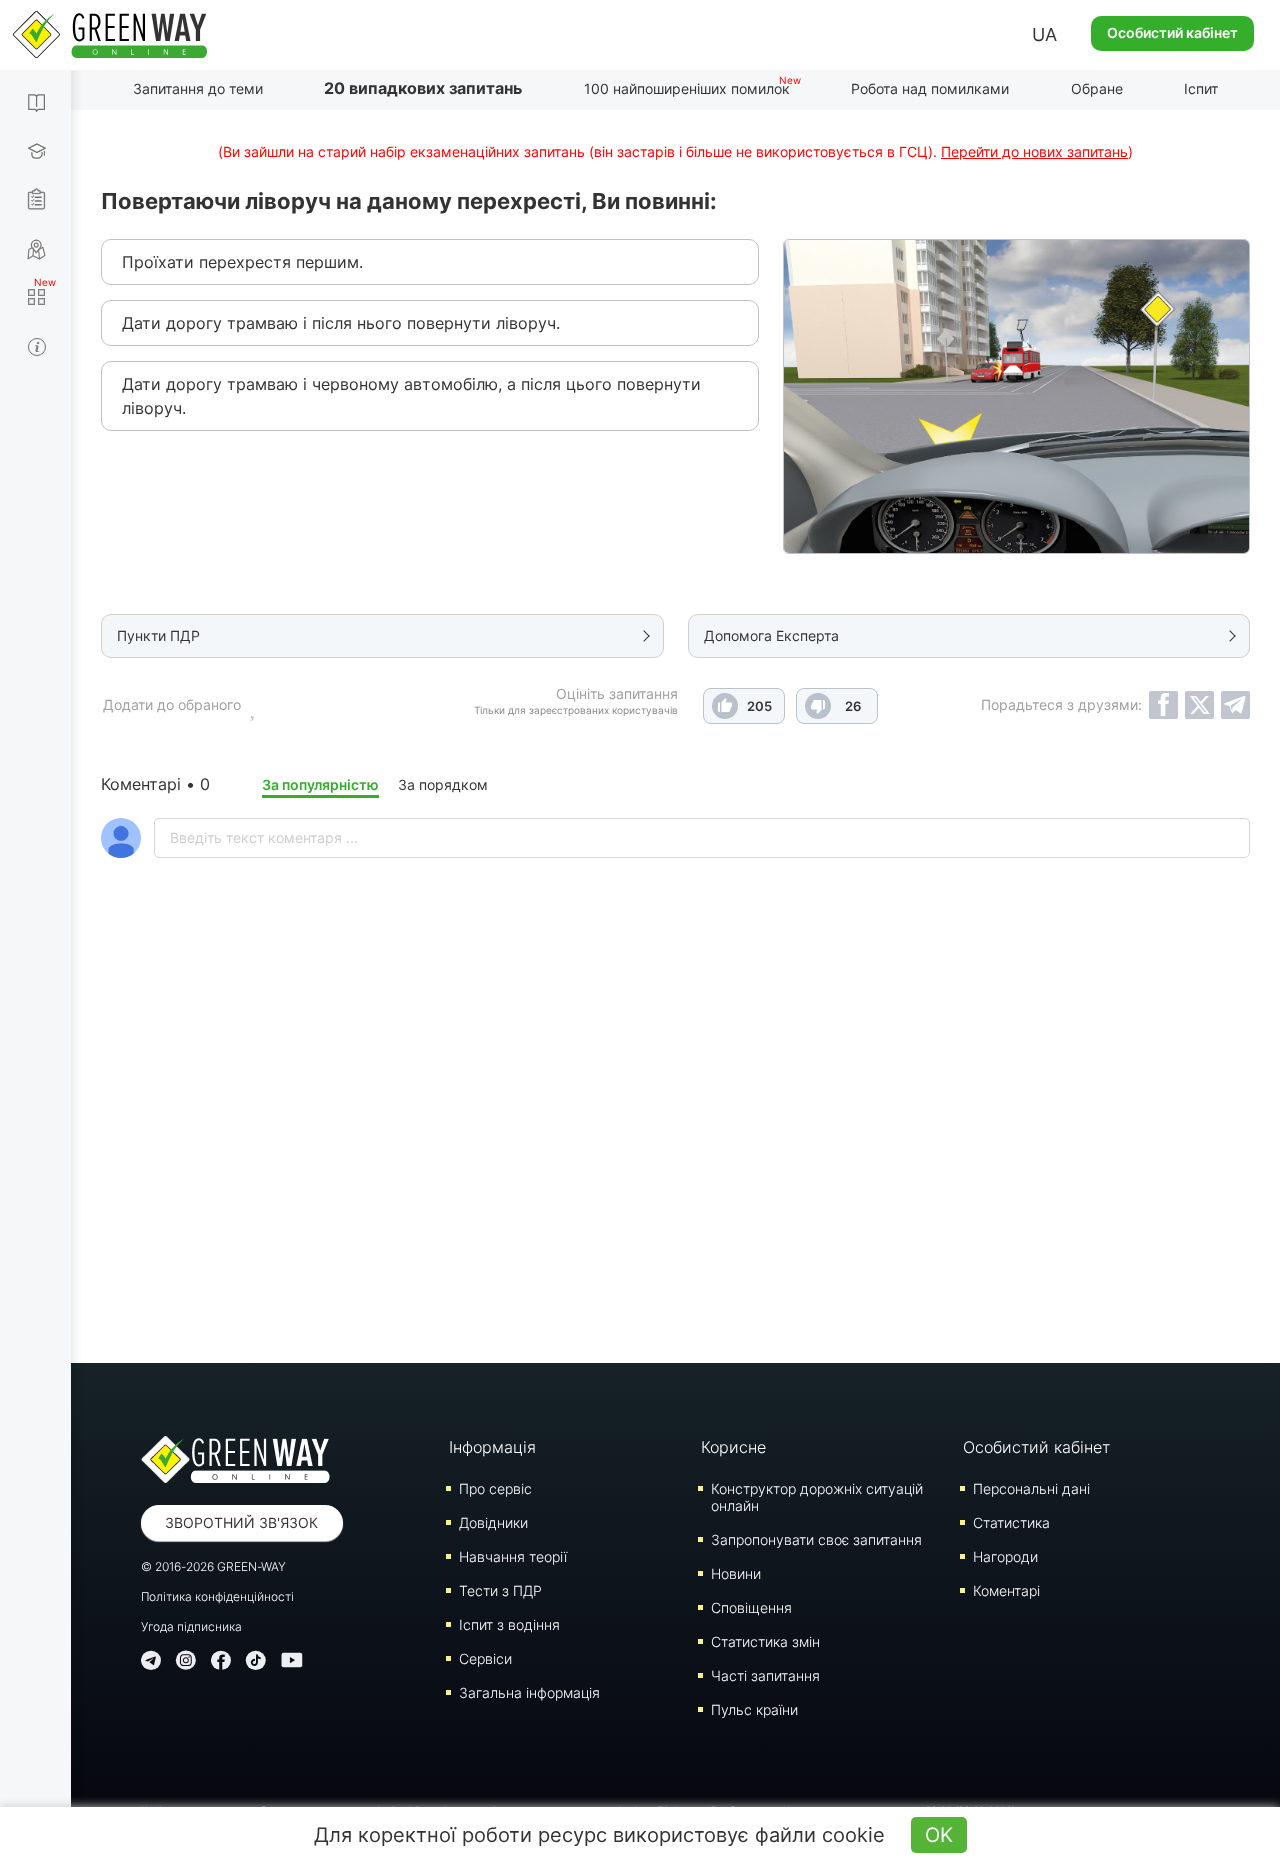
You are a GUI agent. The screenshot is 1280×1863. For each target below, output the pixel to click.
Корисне (733, 1447)
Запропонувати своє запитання (816, 1539)
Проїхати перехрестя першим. (242, 262)
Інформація (492, 1447)
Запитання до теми (198, 88)
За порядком (443, 784)
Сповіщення (751, 1607)
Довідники (493, 1522)
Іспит (1201, 88)
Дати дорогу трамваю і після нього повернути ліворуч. (341, 323)
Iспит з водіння (509, 1624)
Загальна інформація (529, 1692)
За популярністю (320, 784)
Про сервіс (495, 1488)
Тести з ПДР (500, 1590)
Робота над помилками (930, 88)
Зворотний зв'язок (241, 1522)
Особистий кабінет (1172, 32)
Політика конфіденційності (217, 1596)
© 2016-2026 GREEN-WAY (213, 1566)
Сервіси (485, 1658)
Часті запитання (765, 1675)
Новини (736, 1573)
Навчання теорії (513, 1556)
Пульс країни (754, 1709)
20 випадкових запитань (423, 88)
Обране (1097, 88)
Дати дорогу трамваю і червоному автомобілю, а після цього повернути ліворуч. (411, 396)
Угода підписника (191, 1626)
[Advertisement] (675, 1163)
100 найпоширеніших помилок (687, 88)
